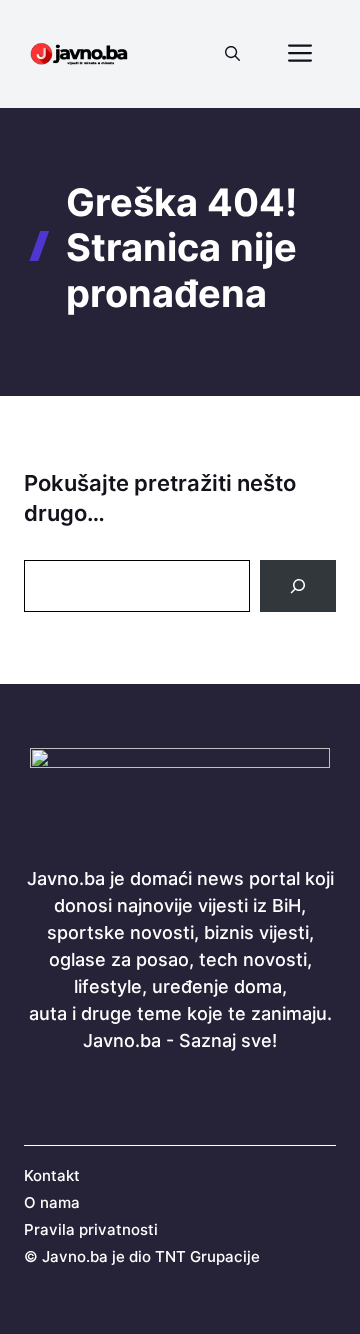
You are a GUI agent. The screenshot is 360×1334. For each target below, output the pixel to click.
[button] (232, 54)
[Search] (298, 586)
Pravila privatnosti (91, 1229)
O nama (52, 1202)
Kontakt (52, 1175)
